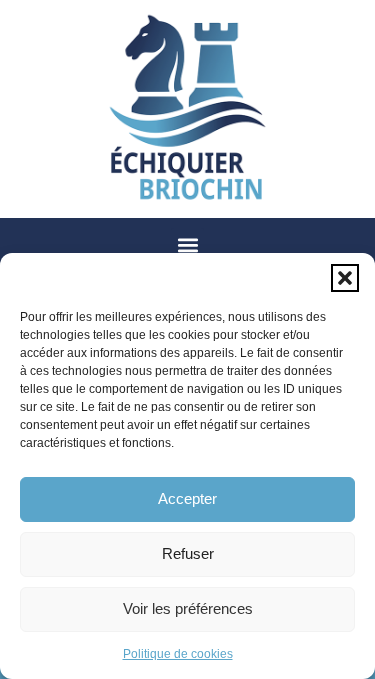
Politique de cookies (178, 654)
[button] (345, 278)
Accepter (187, 498)
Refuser (188, 553)
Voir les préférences (188, 608)
